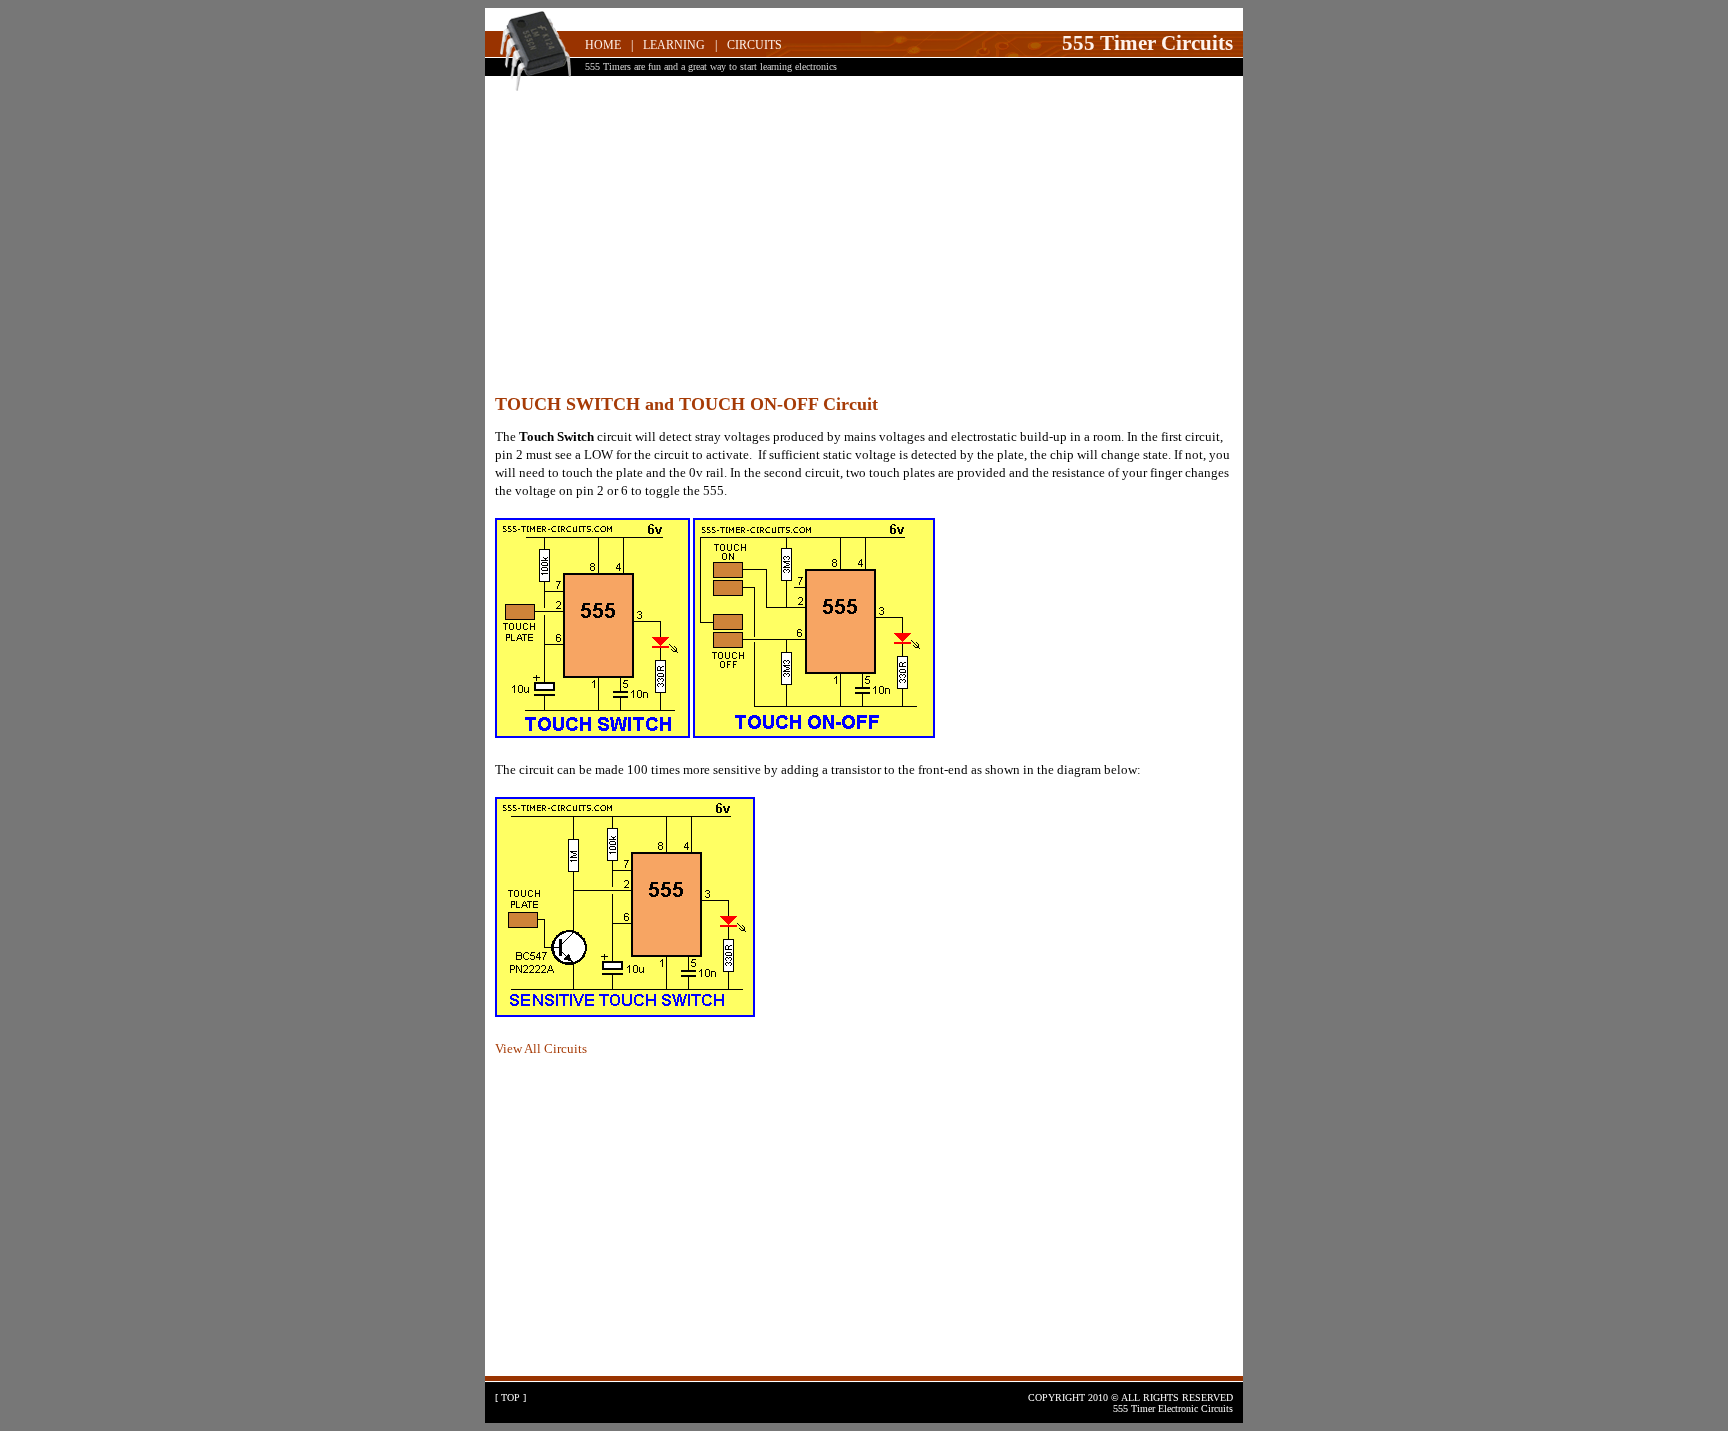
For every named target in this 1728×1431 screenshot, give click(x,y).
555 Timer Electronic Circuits (1173, 1408)
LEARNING (674, 45)
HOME (603, 45)
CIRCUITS (754, 45)
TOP (510, 1397)
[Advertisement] (864, 245)
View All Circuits (541, 1048)
